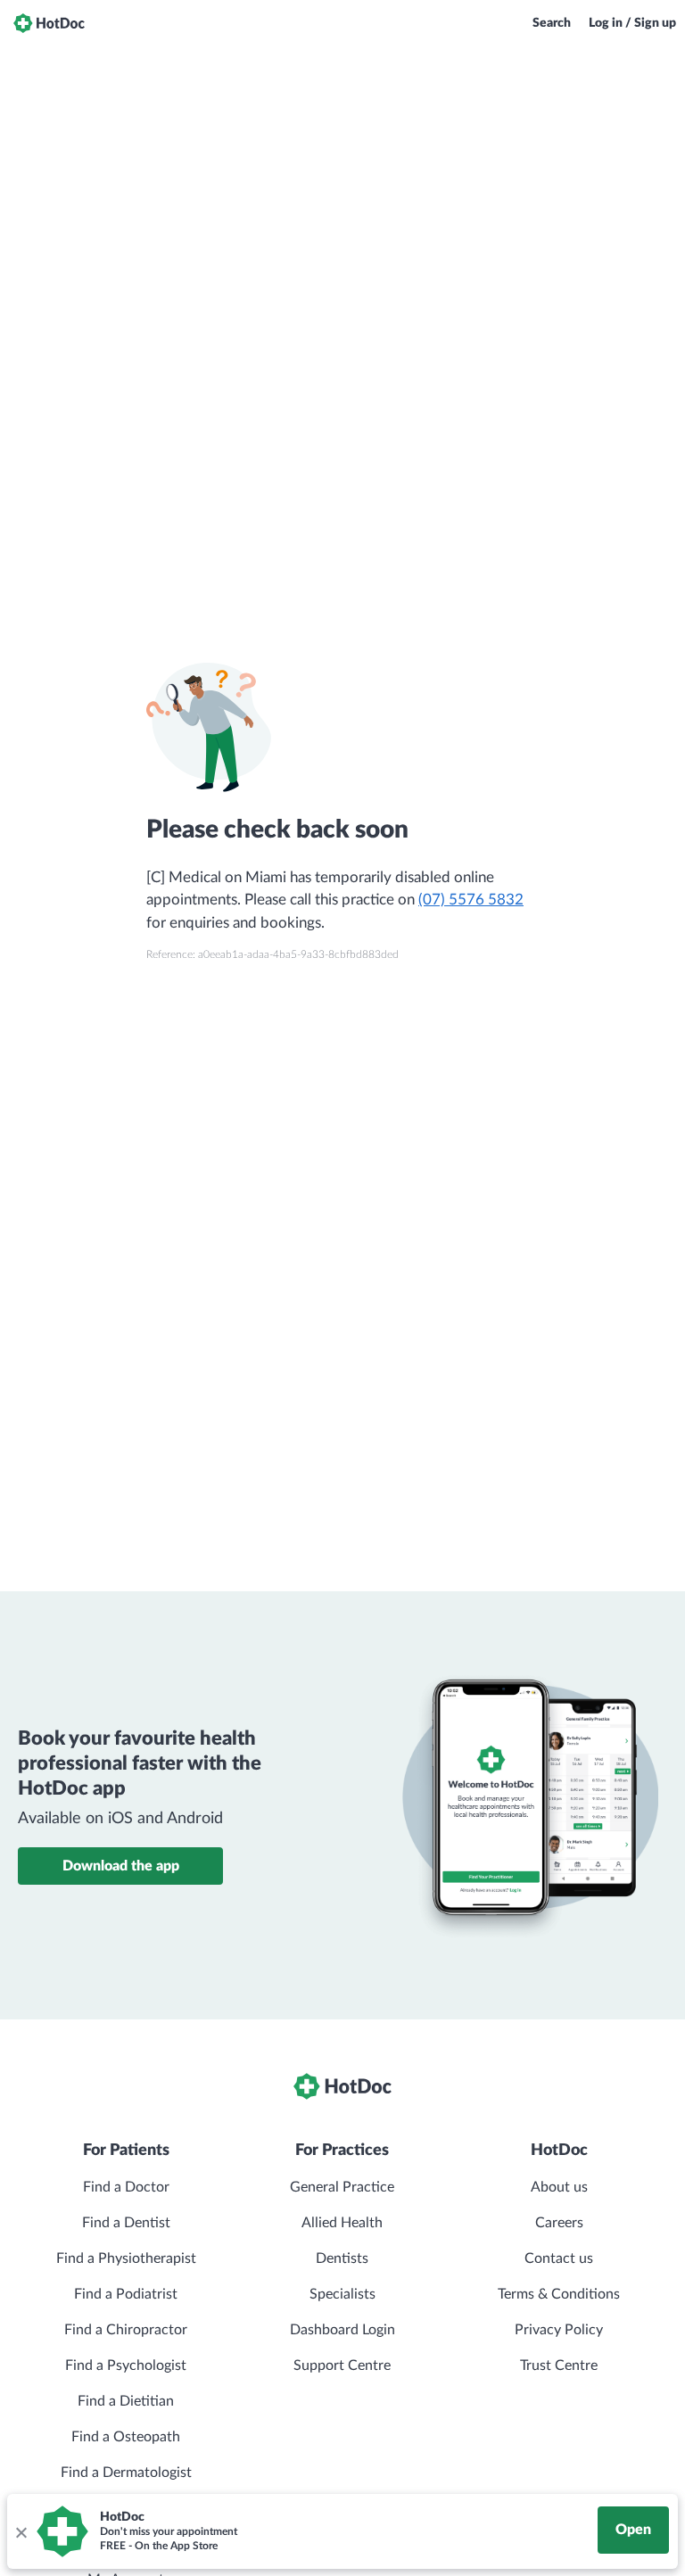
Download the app (121, 1866)
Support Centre (342, 2365)
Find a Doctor (126, 2187)
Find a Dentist (126, 2223)
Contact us (559, 2258)
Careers (559, 2223)
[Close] (21, 2531)
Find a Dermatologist (126, 2473)
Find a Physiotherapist (126, 2258)
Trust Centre (559, 2365)
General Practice (342, 2187)
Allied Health (342, 2223)
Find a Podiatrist (126, 2294)
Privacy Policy (559, 2330)
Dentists (342, 2258)
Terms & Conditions (559, 2294)
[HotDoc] (49, 23)
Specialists (342, 2294)
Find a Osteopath (126, 2437)
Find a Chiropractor (126, 2330)
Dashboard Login (342, 2330)
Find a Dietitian (126, 2401)
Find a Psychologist (126, 2365)
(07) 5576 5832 (471, 900)
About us (559, 2187)
